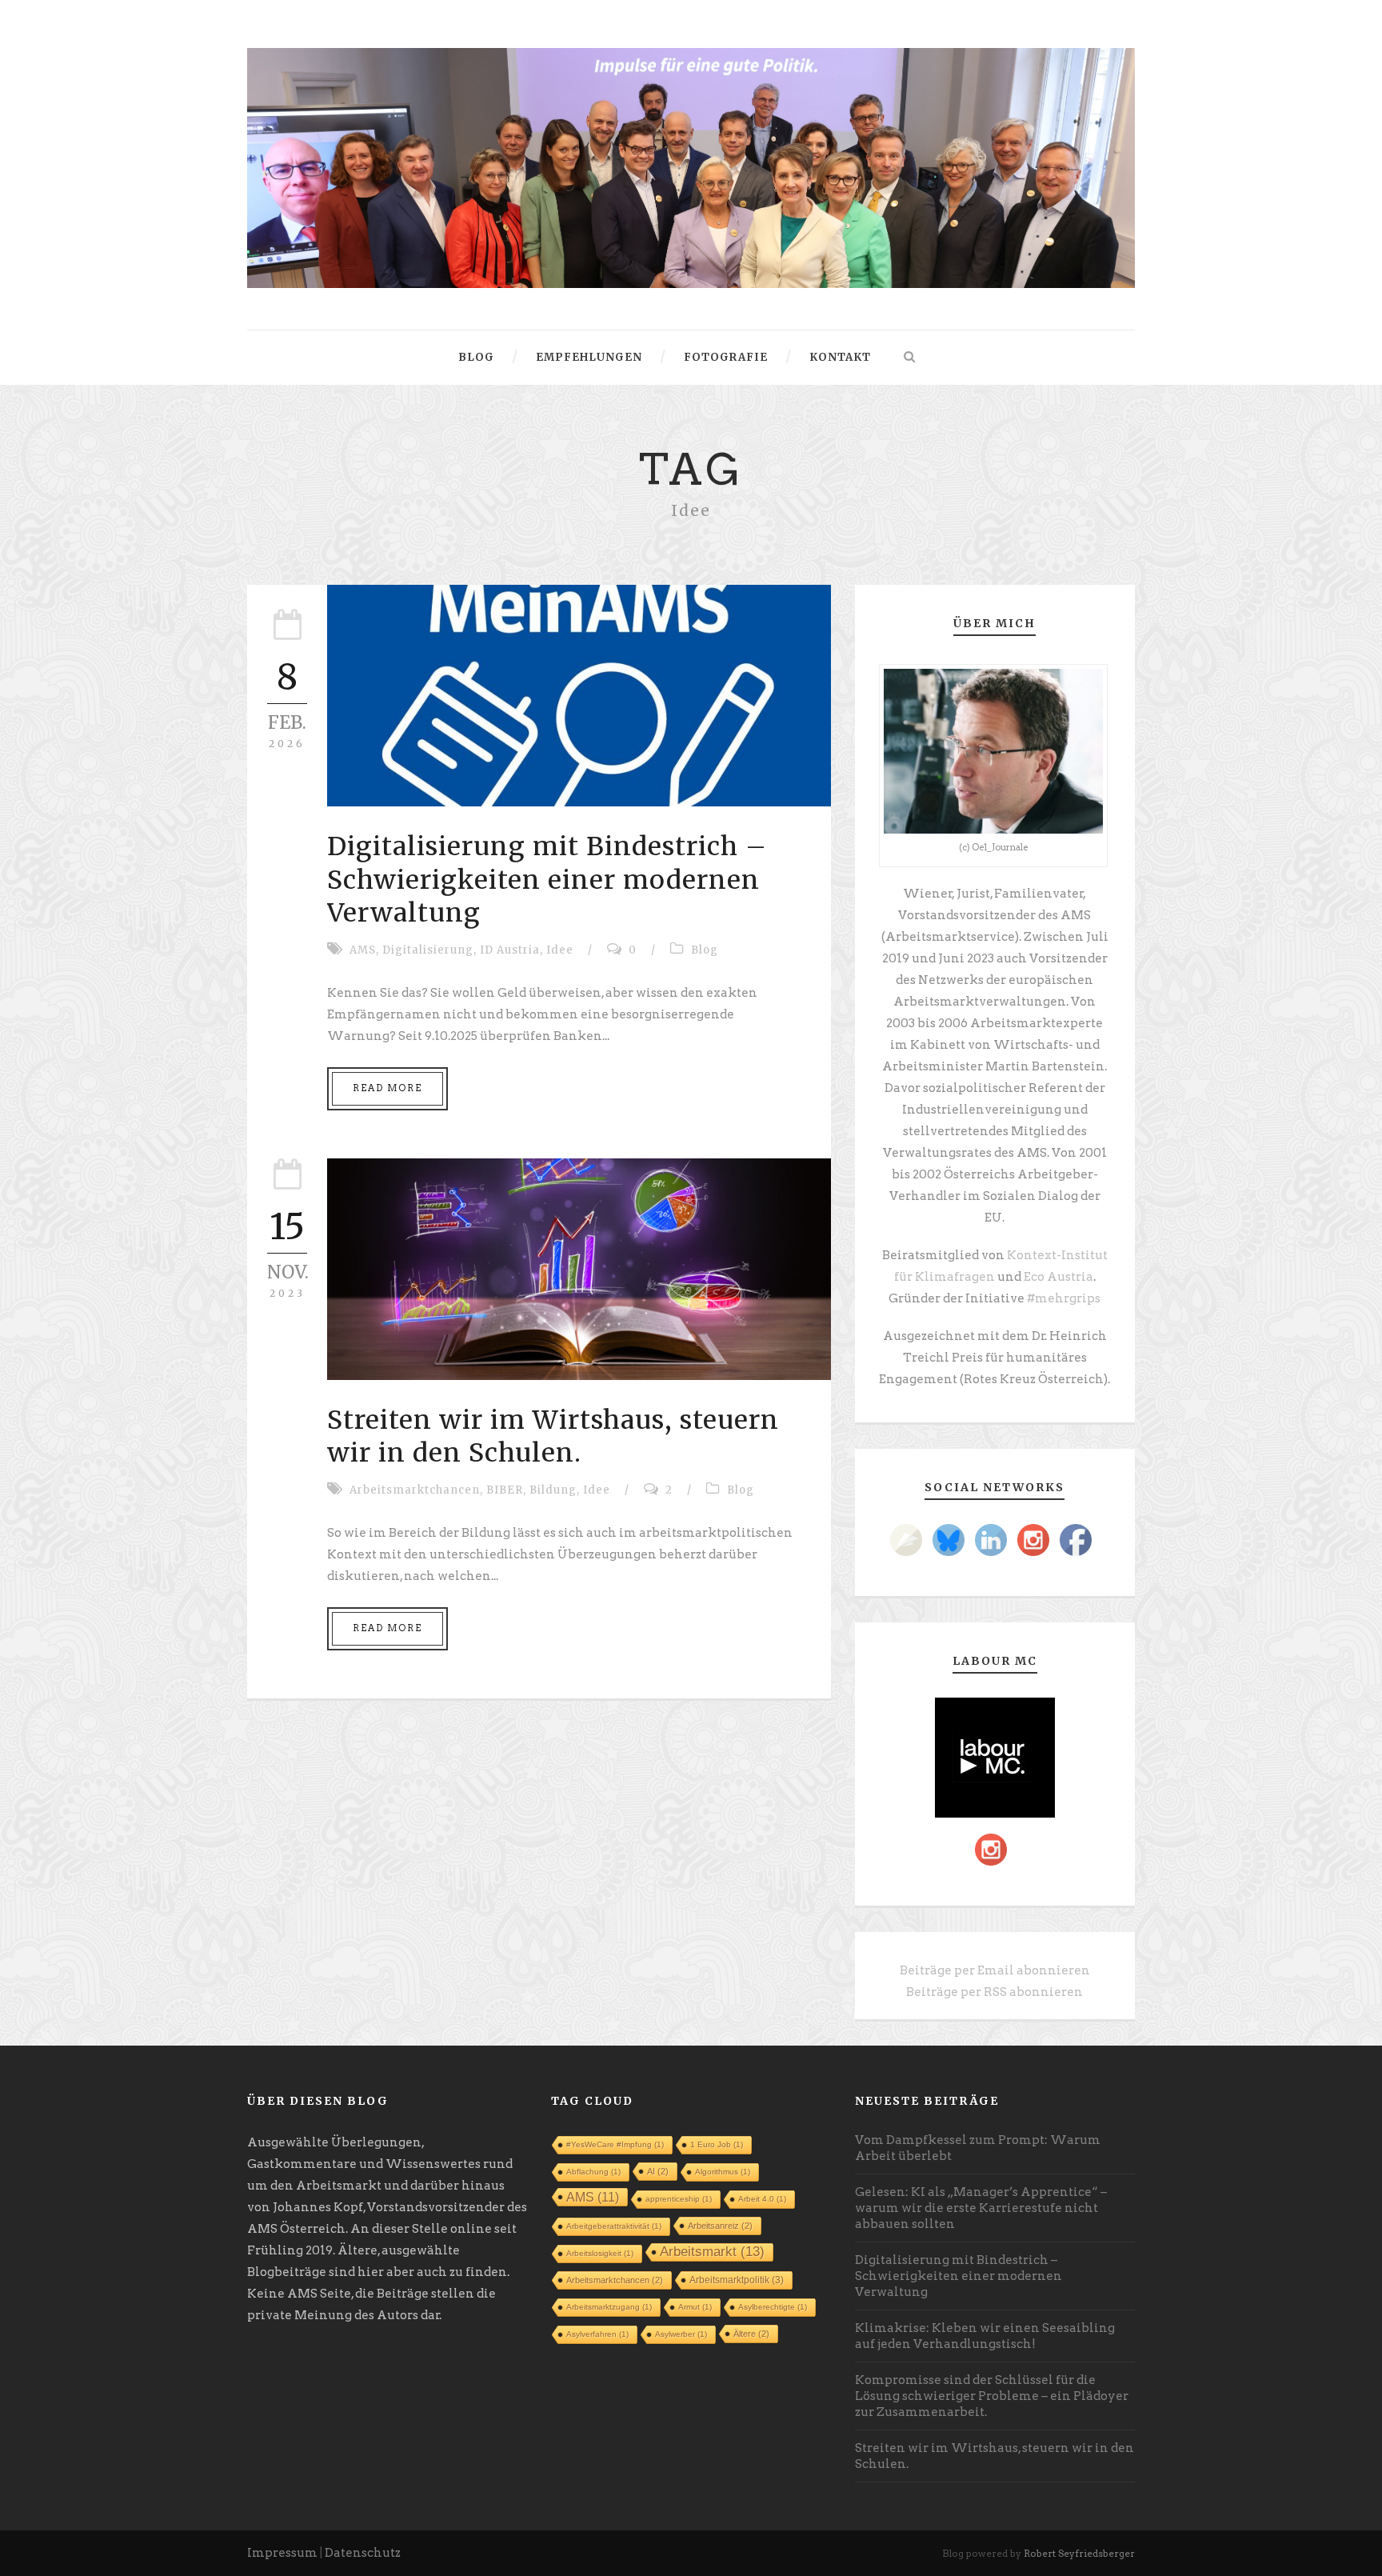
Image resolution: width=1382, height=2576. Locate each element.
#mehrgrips (1064, 1298)
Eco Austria (1058, 1277)
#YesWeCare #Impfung (615, 2144)
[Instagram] (1033, 1540)
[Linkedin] (991, 1540)
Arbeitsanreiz (720, 2226)
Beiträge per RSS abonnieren (995, 1992)
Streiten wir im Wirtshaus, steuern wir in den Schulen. (553, 1437)
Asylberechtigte (773, 2307)
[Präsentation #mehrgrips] (691, 167)
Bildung (553, 1490)
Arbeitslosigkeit (600, 2253)
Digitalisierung (428, 950)
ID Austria (510, 950)
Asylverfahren (597, 2334)
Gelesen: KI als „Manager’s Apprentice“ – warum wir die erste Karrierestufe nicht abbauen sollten (981, 2208)
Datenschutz (363, 2553)
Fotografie (726, 357)
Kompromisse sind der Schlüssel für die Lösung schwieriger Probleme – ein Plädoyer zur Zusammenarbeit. (992, 2396)
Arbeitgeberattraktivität (614, 2226)
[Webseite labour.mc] (995, 1757)
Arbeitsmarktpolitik (737, 2280)
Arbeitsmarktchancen (415, 1490)
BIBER (505, 1490)
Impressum (282, 2553)
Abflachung (593, 2172)
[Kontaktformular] (906, 1540)
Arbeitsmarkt (712, 2252)
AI (658, 2171)
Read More (387, 1088)
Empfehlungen (589, 357)
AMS (363, 950)
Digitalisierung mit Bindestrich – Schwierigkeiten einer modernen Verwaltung (547, 880)
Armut (695, 2307)
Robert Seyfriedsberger (1079, 2553)
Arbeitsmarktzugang (609, 2307)
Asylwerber (681, 2334)
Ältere (751, 2334)
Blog (476, 357)
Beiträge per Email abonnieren (995, 1970)
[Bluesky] (949, 1540)
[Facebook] (1076, 1540)
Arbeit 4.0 (762, 2199)
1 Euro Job (717, 2144)
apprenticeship (679, 2199)
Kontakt (840, 357)
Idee (560, 950)
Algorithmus (723, 2172)
